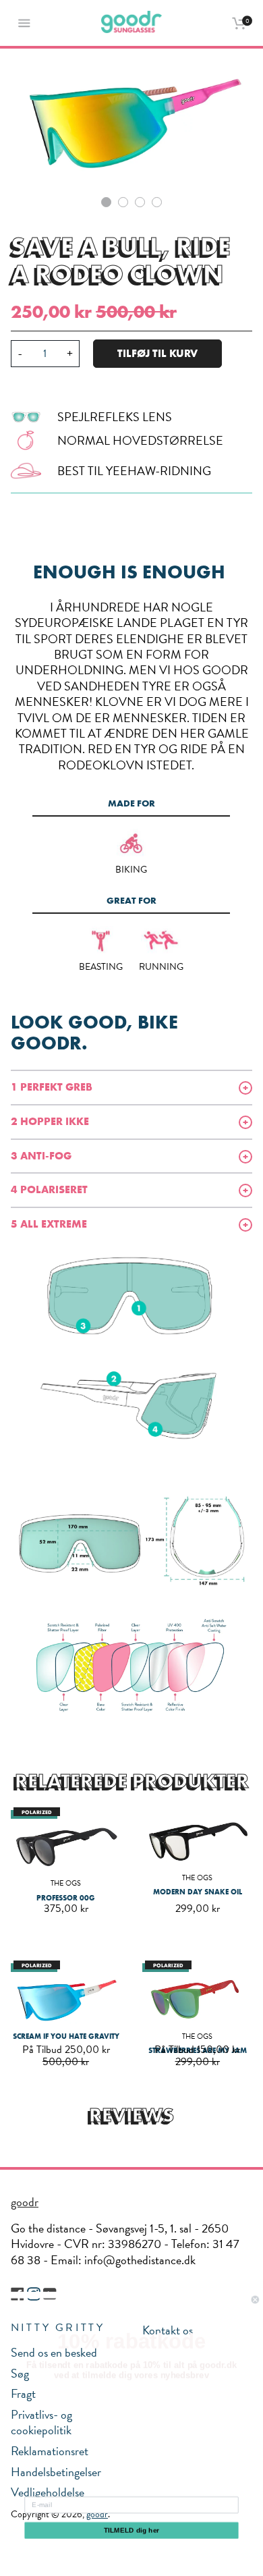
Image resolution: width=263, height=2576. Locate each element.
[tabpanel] (131, 120)
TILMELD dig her (132, 2530)
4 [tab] (157, 202)
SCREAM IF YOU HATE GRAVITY (66, 2036)
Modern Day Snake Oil (198, 1892)
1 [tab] (106, 202)
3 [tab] (140, 202)
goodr (25, 2202)
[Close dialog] (255, 2300)
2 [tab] (123, 202)
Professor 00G (66, 1898)
